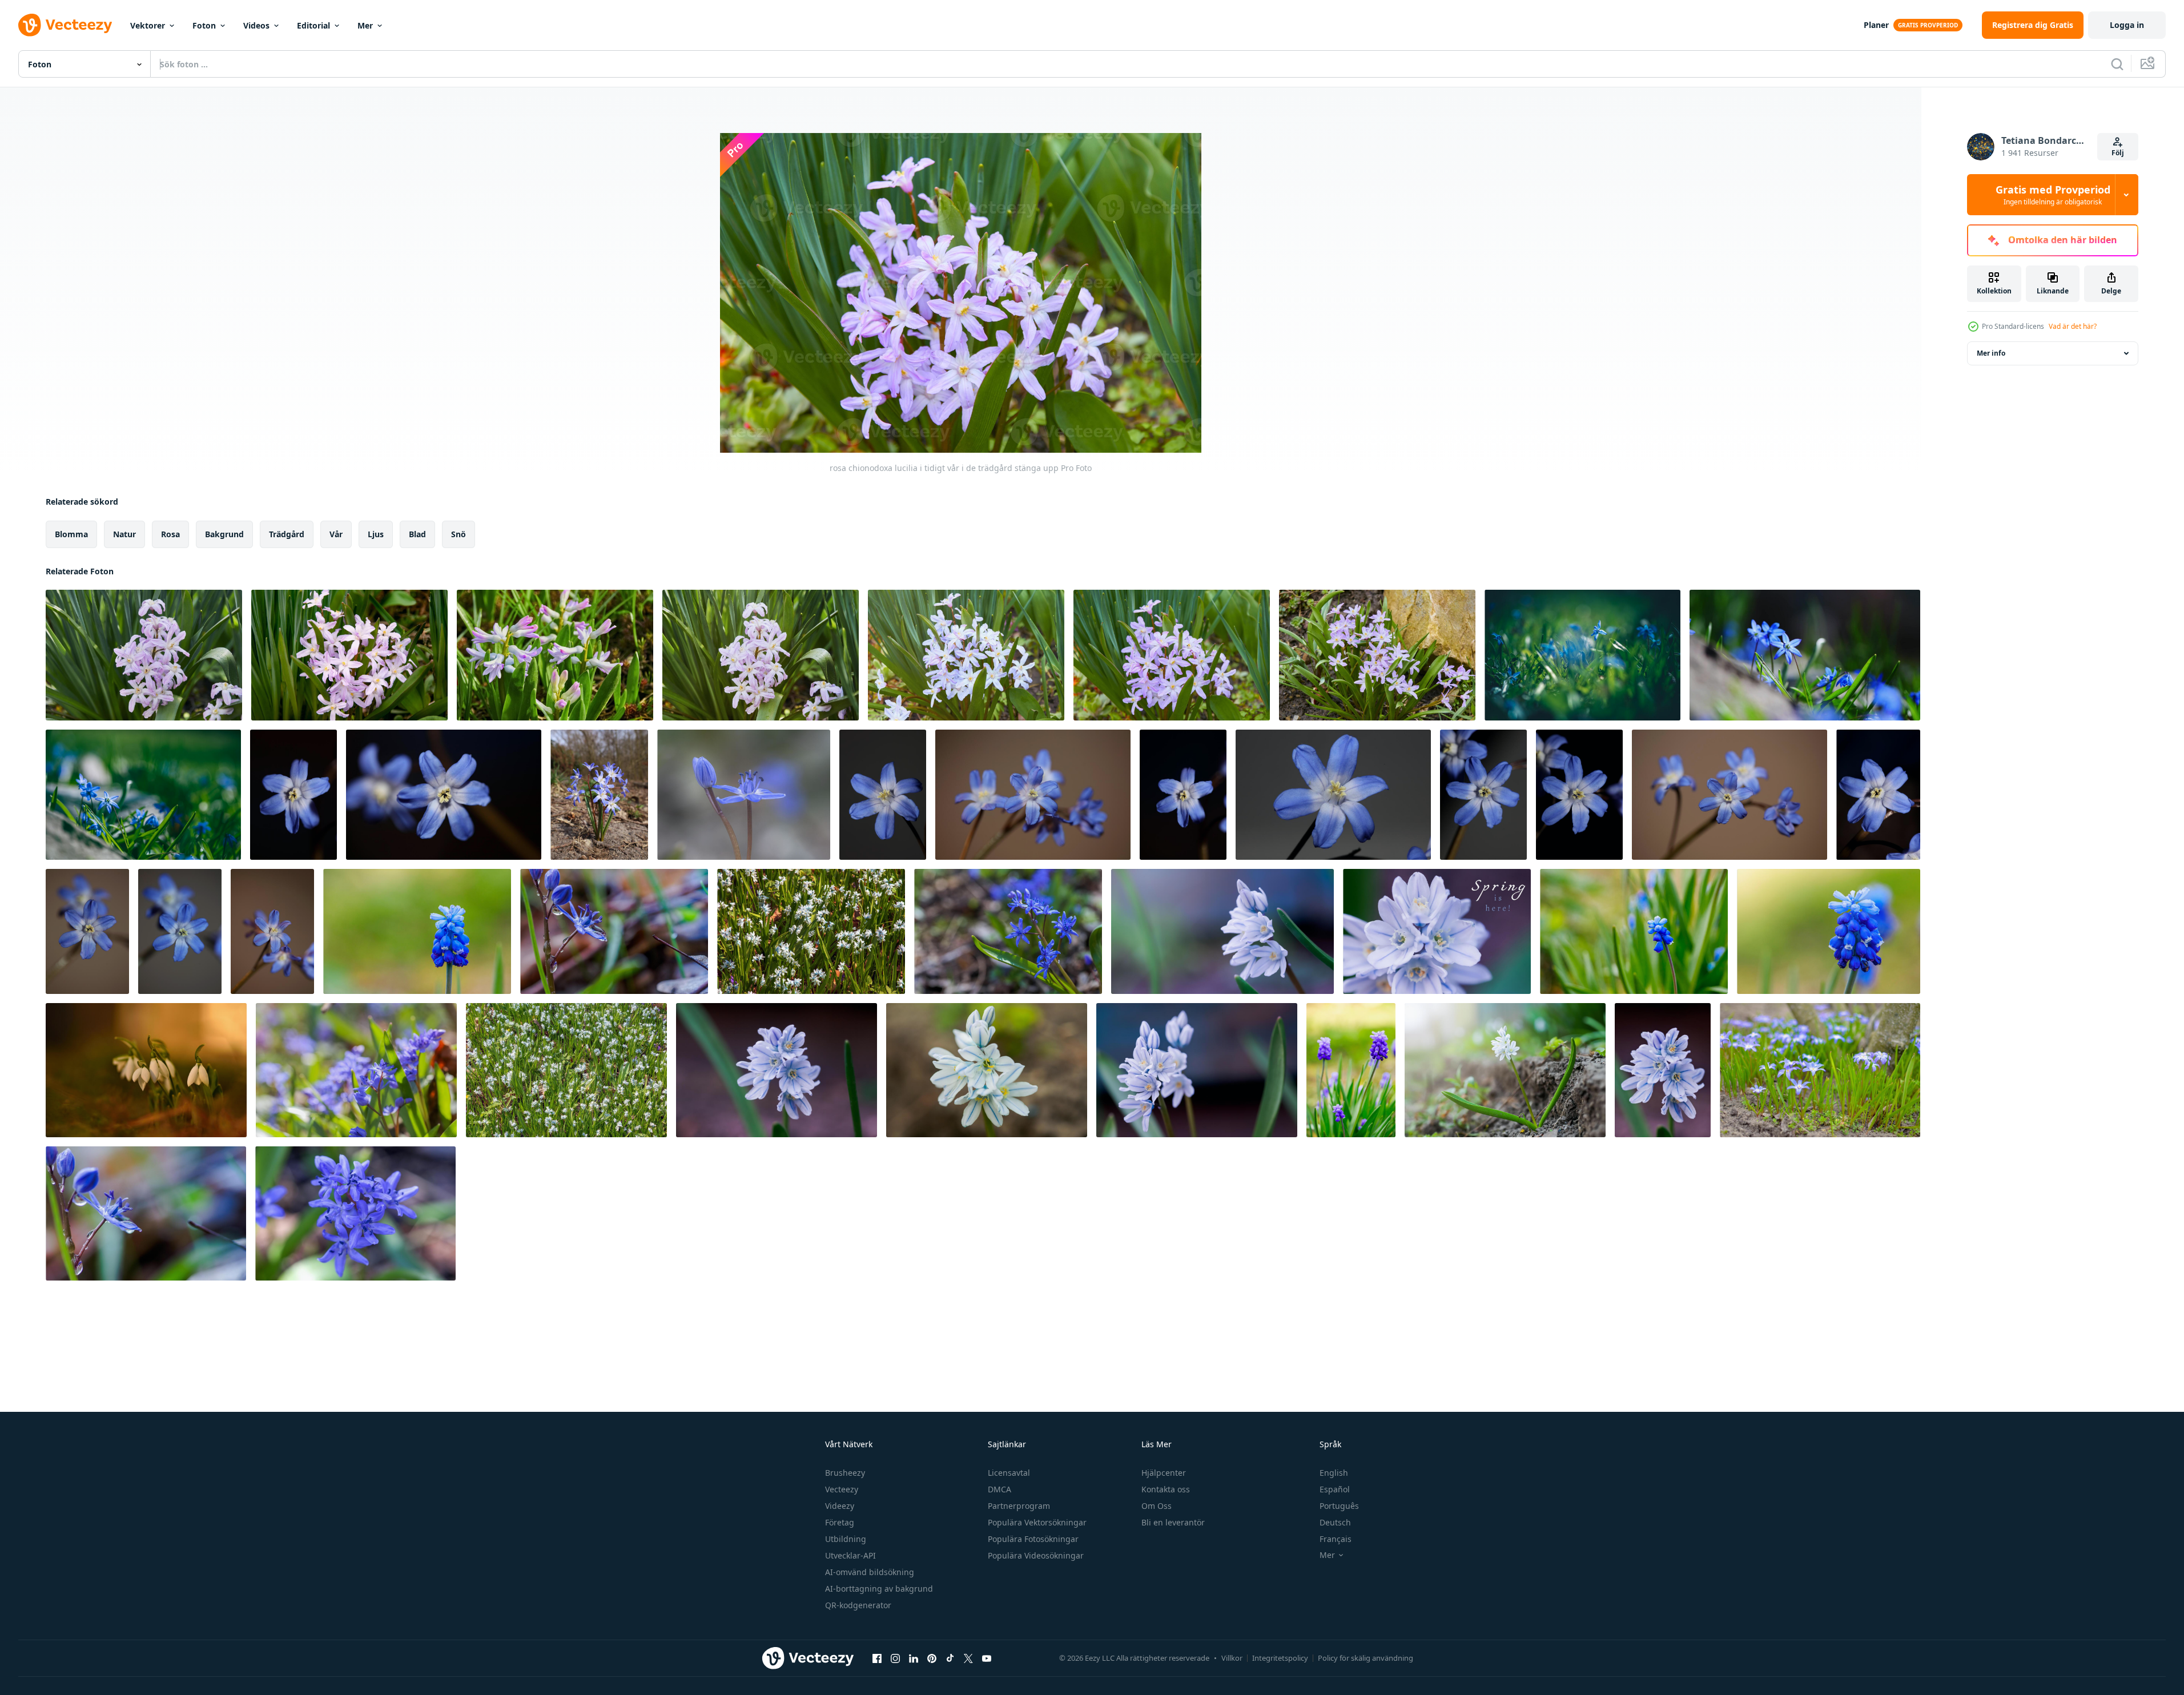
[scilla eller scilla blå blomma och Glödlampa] (744, 795)
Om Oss (1157, 1506)
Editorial (313, 25)
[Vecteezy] (65, 25)
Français (1336, 1539)
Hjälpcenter (1164, 1473)
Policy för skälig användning (1365, 1658)
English (1334, 1473)
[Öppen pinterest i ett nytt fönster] (932, 1658)
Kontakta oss (1166, 1489)
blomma (71, 534)
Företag (840, 1522)
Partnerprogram (1019, 1506)
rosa (170, 534)
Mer (365, 25)
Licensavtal (1009, 1473)
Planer (1876, 25)
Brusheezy (845, 1473)
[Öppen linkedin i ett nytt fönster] (914, 1658)
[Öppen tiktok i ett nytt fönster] (950, 1658)
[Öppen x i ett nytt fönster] (968, 1658)
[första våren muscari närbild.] (1351, 1070)
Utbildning (846, 1539)
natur (124, 534)
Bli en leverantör (1173, 1522)
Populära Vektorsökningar (1037, 1522)
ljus (376, 534)
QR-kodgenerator (858, 1605)
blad (417, 534)
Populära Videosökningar (1036, 1555)
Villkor (1232, 1658)
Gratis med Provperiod (2053, 195)
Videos (256, 25)
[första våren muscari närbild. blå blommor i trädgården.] (417, 931)
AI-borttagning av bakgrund (879, 1589)
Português (1339, 1506)
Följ (2118, 153)
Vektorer (148, 25)
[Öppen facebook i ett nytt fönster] (877, 1658)
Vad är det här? (2073, 326)
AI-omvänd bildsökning (870, 1572)
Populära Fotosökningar (1033, 1539)
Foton (204, 25)
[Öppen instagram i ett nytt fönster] (895, 1658)
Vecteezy (842, 1489)
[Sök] (2117, 64)
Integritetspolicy (1280, 1658)
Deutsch (1335, 1522)
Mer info (1991, 353)
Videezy (840, 1506)
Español (1335, 1489)
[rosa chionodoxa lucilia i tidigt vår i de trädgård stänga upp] (144, 655)
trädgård (287, 534)
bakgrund (224, 534)
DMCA (1000, 1489)
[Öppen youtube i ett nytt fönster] (987, 1658)
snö (458, 534)
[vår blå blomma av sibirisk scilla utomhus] (1582, 655)
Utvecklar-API (850, 1555)
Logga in (2127, 25)
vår (336, 534)
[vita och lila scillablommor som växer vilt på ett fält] (1820, 1070)
